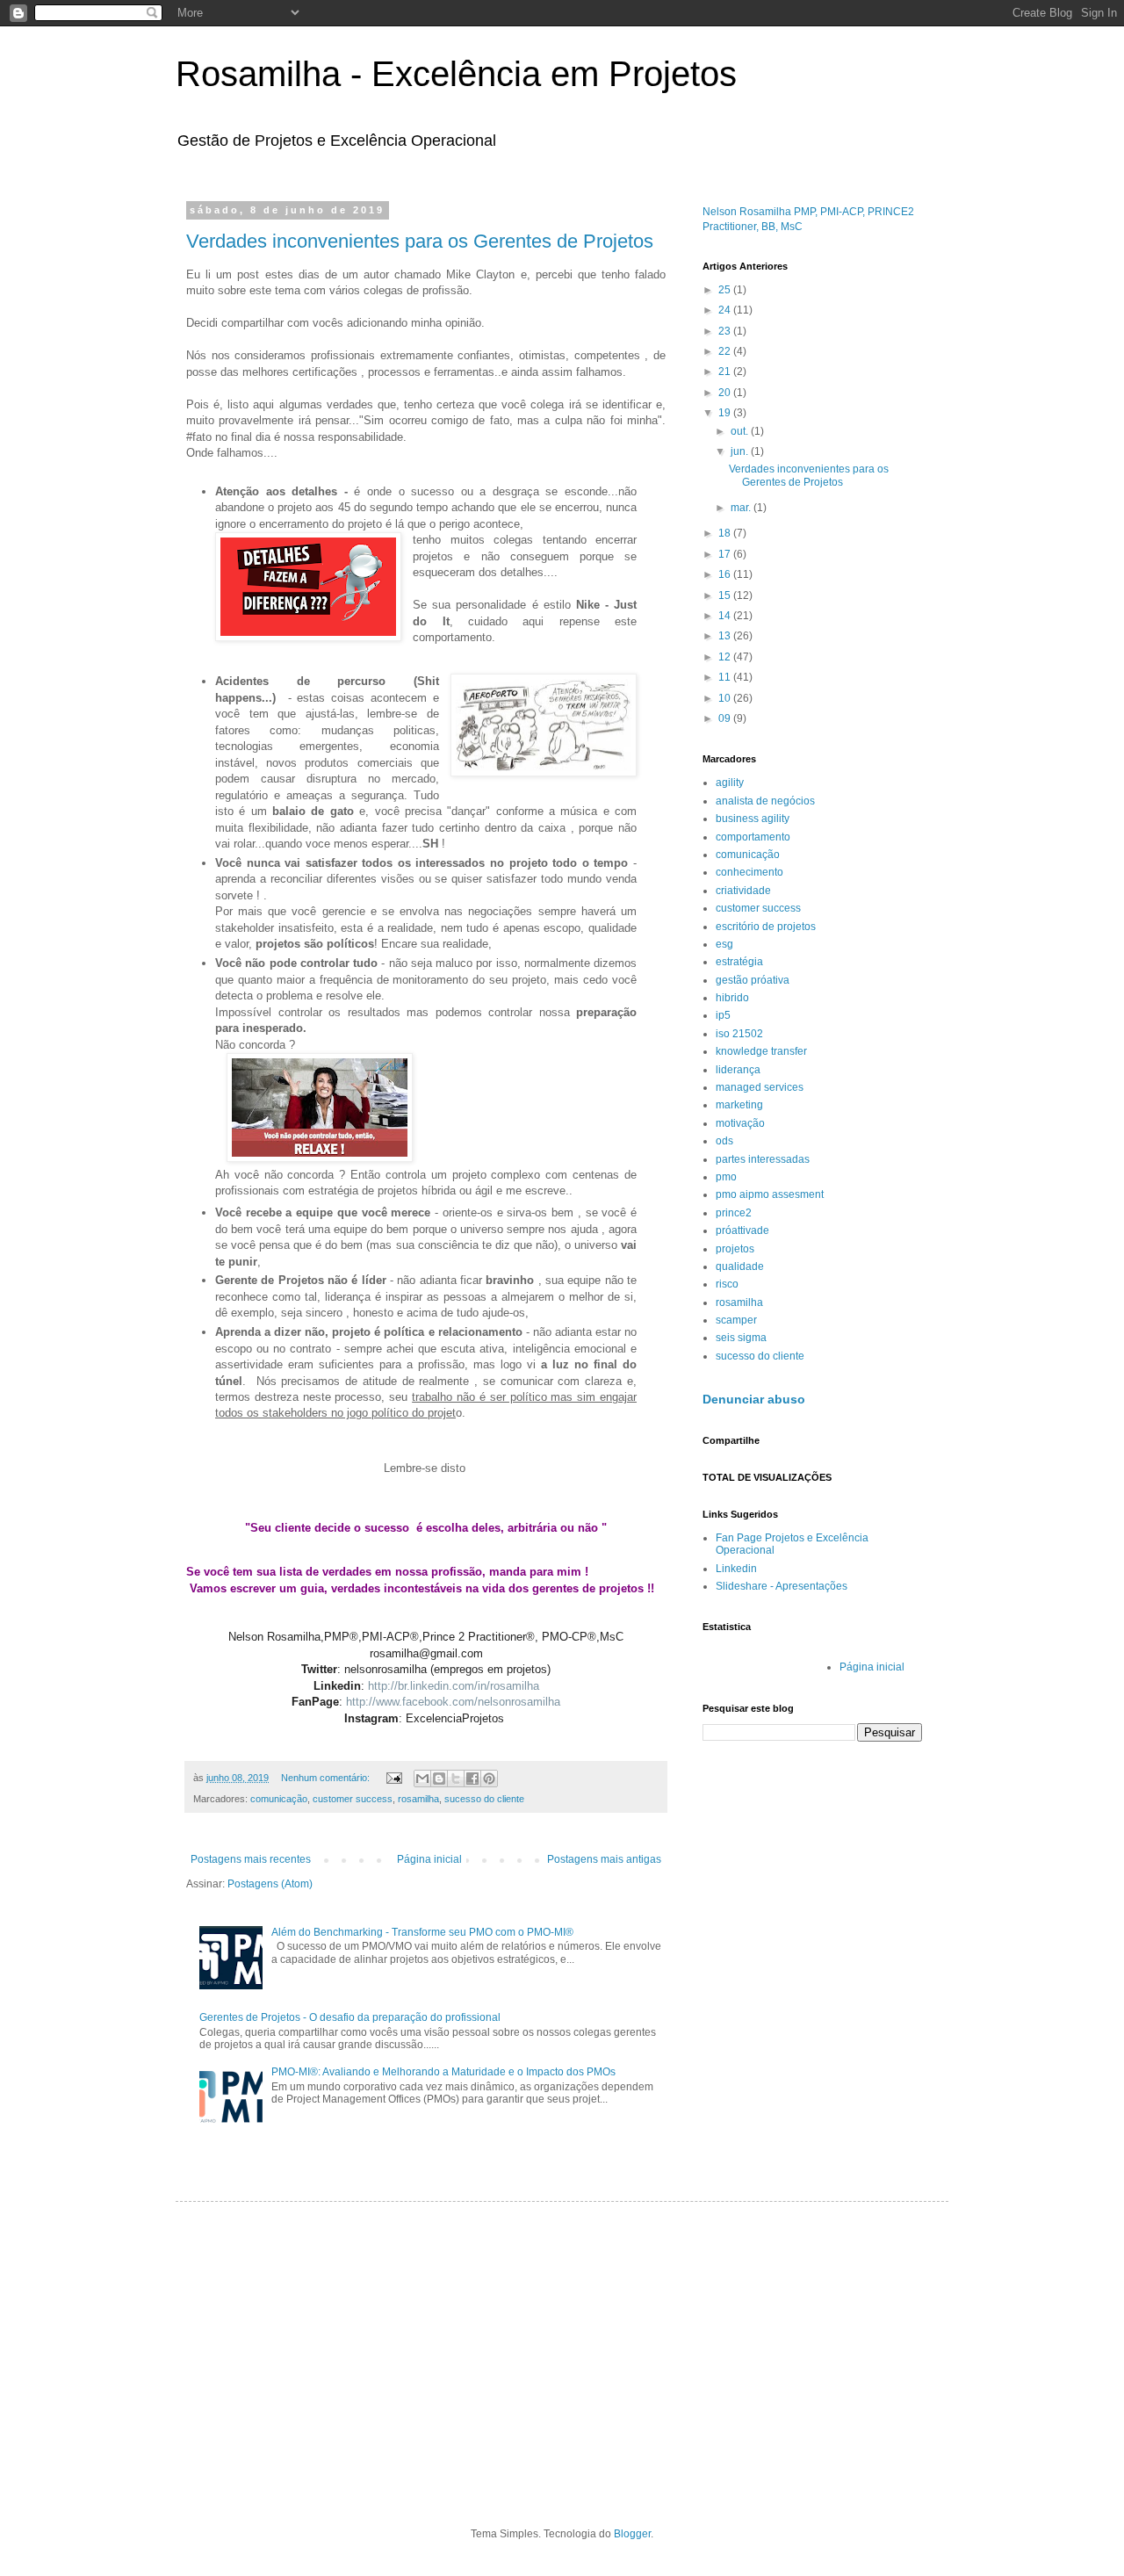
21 (726, 372)
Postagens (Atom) (270, 1884)
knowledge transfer (761, 1051)
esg (724, 944)
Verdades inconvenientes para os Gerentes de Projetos (420, 241)
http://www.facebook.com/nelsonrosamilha (453, 1702)
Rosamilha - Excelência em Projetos (456, 74)
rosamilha (418, 1799)
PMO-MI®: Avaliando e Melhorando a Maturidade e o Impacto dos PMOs (443, 2072)
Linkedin (736, 1569)
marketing (739, 1105)
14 (726, 616)
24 (726, 310)
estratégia (739, 962)
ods (724, 1141)
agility (730, 783)
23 (726, 331)
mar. (742, 508)
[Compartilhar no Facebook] (472, 1779)
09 (726, 718)
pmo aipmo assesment (770, 1194)
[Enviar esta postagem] (393, 1778)
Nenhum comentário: (327, 1778)
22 (726, 351)
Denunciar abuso (754, 1399)
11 (726, 677)
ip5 (723, 1015)
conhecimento (749, 872)
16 (726, 574)
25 (726, 290)
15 (726, 595)
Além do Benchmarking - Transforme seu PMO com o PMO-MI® (422, 1932)
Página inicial (429, 1859)
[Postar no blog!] (439, 1779)
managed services (760, 1087)
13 (726, 636)
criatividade (743, 891)
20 (726, 393)
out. (741, 431)
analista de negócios (765, 801)
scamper (736, 1320)
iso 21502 (739, 1034)
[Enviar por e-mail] (422, 1779)
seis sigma (741, 1338)
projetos (735, 1249)
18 (726, 533)
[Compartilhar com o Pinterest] (489, 1779)
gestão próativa (753, 980)
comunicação (279, 1799)
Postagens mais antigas (604, 1859)
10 (726, 698)
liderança (738, 1070)
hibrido (732, 998)
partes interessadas (763, 1159)
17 (726, 554)
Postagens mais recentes (251, 1859)
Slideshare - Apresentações (782, 1586)
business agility (753, 819)
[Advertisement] (562, 2351)
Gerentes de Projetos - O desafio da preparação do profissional (350, 2017)
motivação (740, 1123)
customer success (353, 1799)
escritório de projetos (766, 927)
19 (726, 413)
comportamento (753, 837)
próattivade (742, 1230)
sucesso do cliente (484, 1799)
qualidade (740, 1266)
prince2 (734, 1213)
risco (727, 1284)
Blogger (632, 2534)
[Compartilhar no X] (456, 1779)
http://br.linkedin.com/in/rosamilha (454, 1686)
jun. (741, 451)
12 (726, 657)
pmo (726, 1177)
